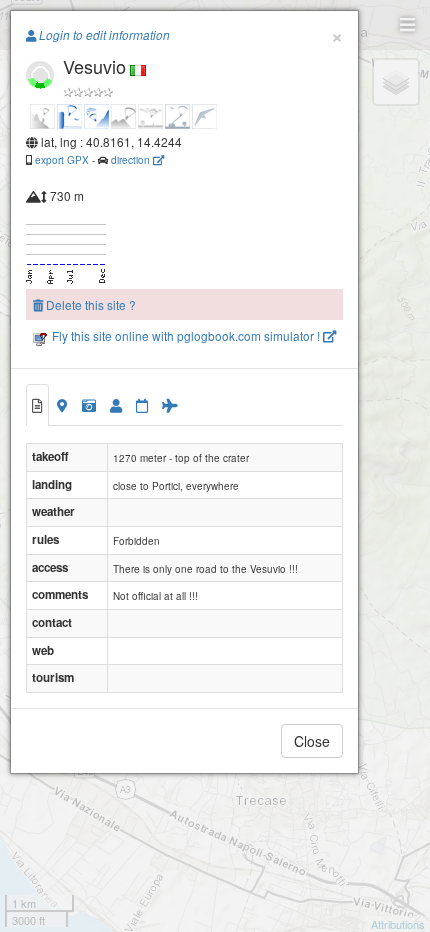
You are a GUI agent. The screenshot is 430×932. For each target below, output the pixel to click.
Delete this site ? (89, 304)
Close (312, 741)
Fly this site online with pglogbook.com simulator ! (186, 335)
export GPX (62, 159)
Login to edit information (103, 35)
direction (132, 159)
